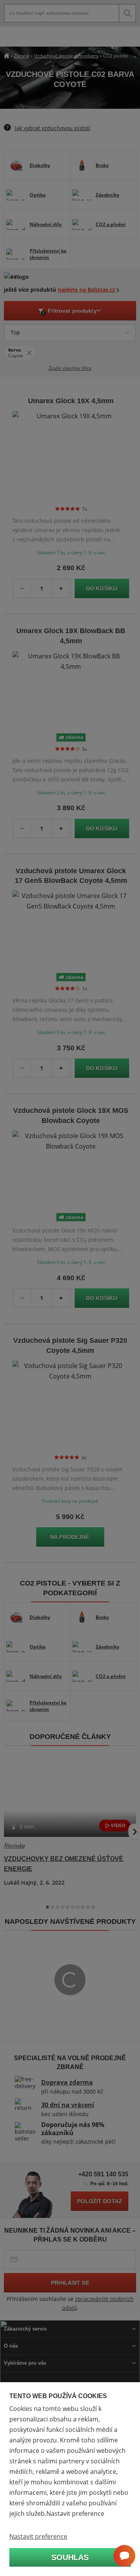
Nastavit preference (38, 2536)
